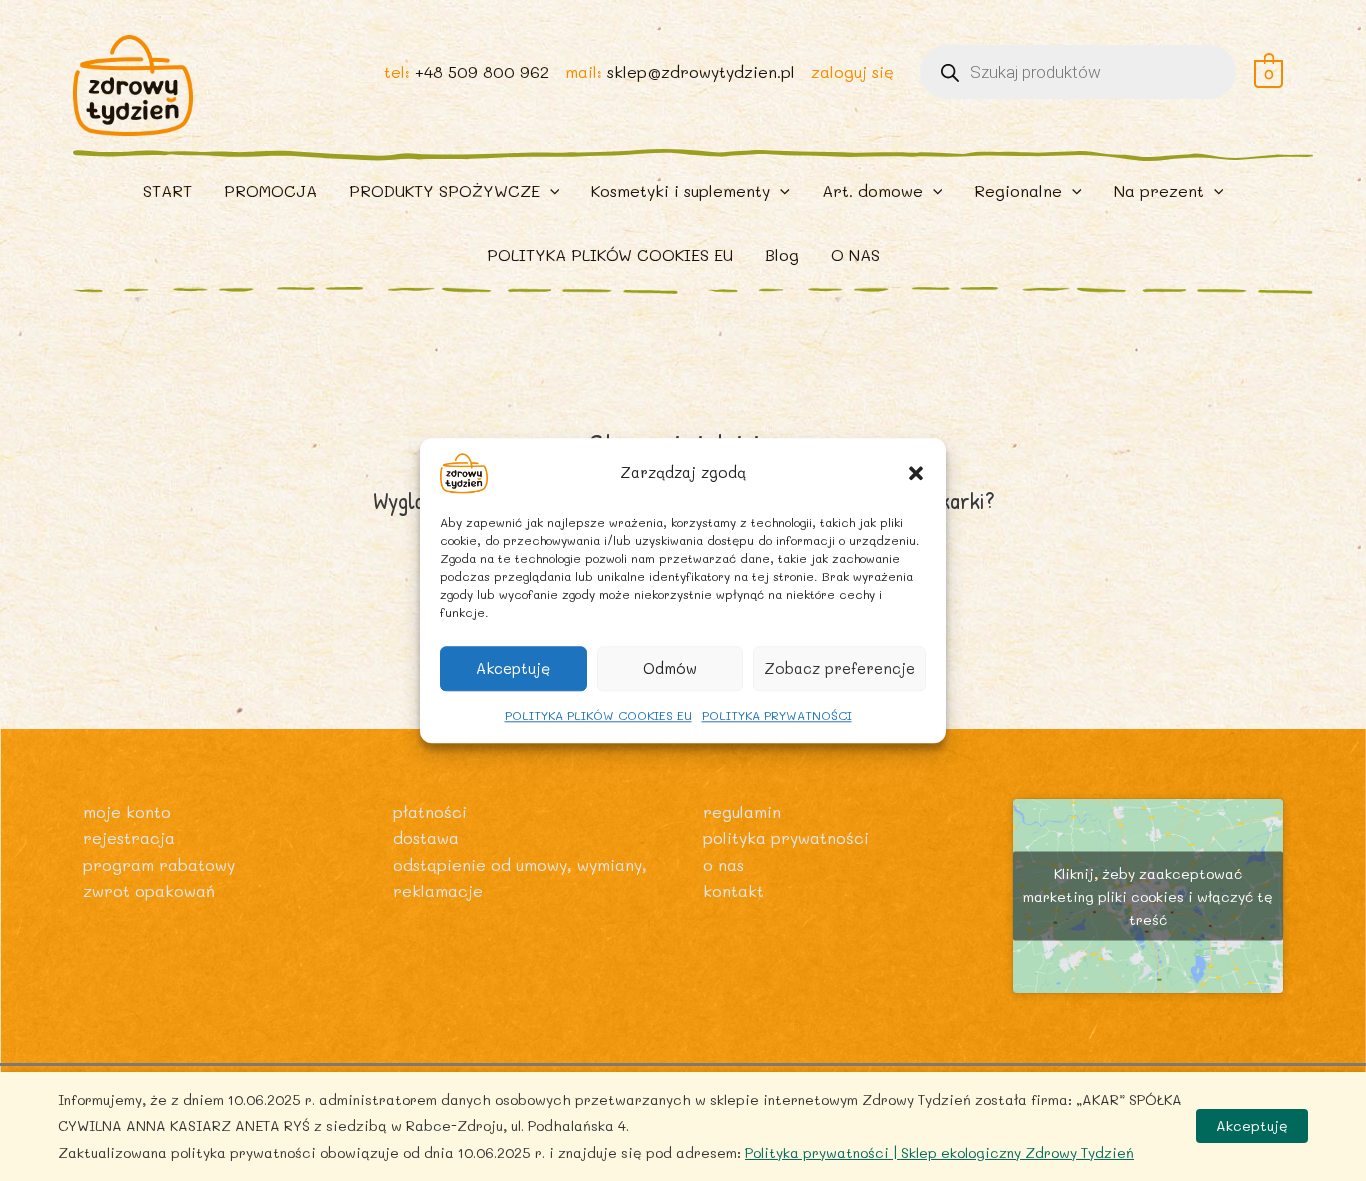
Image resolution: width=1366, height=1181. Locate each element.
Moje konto (127, 811)
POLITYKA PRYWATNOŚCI (777, 715)
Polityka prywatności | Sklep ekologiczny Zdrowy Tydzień (939, 1152)
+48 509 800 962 (482, 71)
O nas (723, 864)
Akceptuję (513, 668)
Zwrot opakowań (149, 890)
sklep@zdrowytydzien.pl (701, 71)
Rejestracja (129, 837)
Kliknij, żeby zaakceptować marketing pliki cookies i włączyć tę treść (1148, 896)
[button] (916, 473)
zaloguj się (852, 71)
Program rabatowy (159, 864)
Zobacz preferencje (839, 668)
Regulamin (742, 811)
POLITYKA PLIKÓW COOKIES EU (598, 715)
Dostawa (426, 837)
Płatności (430, 811)
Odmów (670, 668)
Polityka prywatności (786, 837)
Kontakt (733, 890)
